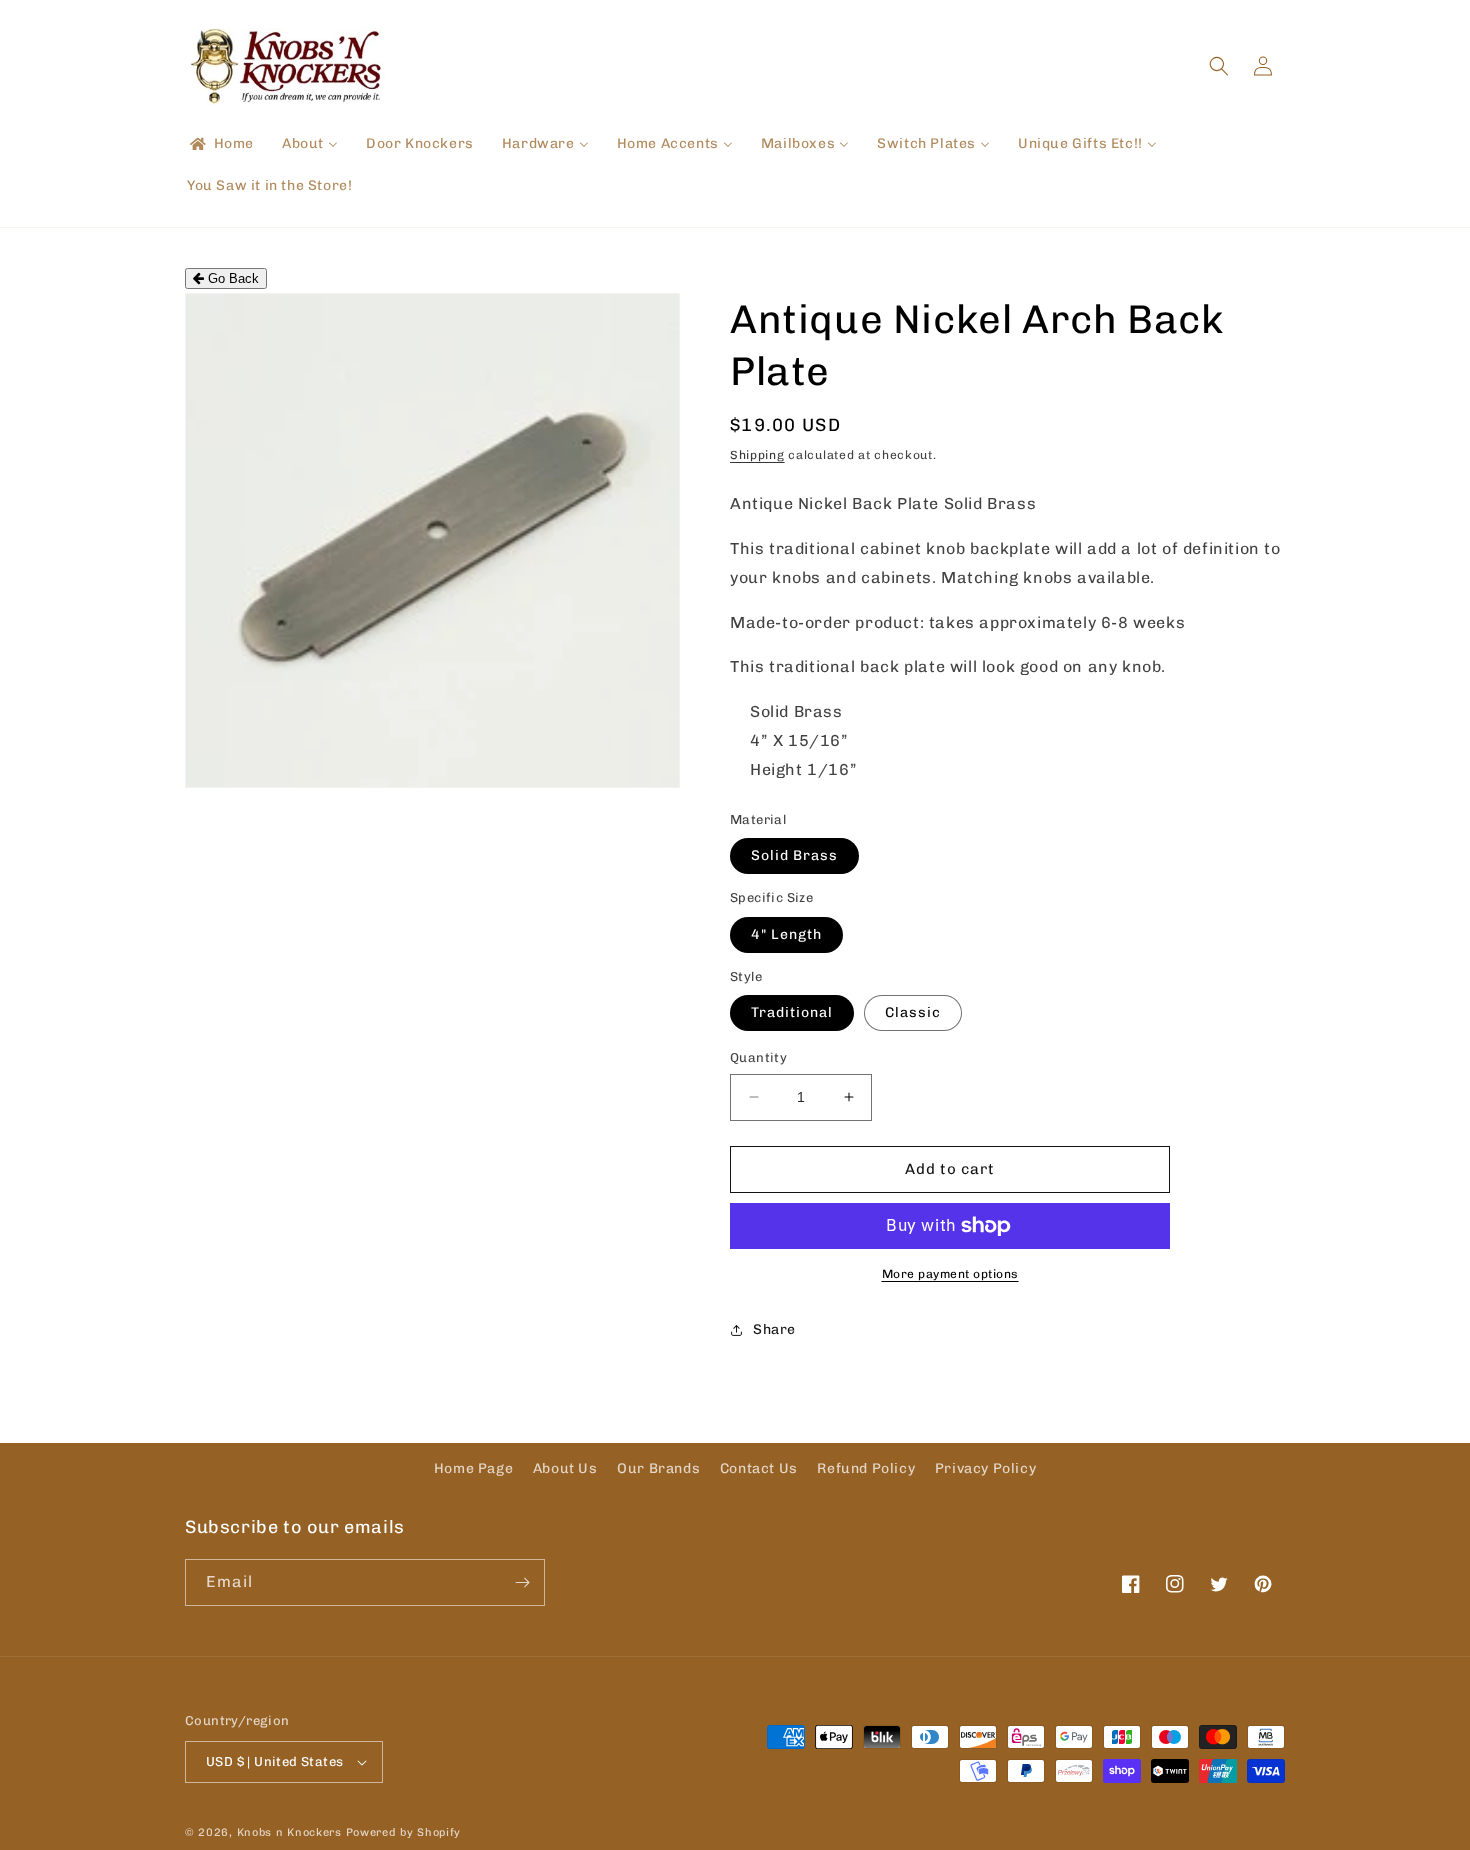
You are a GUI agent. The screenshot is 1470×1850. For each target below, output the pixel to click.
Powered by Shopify (404, 1832)
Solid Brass (794, 855)
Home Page (473, 1468)
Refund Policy (866, 1468)
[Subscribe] (522, 1582)
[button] (1219, 66)
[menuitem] (220, 144)
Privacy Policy (985, 1468)
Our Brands (658, 1468)
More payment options (950, 1274)
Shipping (757, 455)
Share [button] (774, 1329)
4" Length (786, 934)
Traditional (792, 1012)
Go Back (231, 278)
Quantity (758, 1057)
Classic (913, 1012)
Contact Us (759, 1468)
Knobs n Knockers (289, 1832)
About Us (565, 1468)
